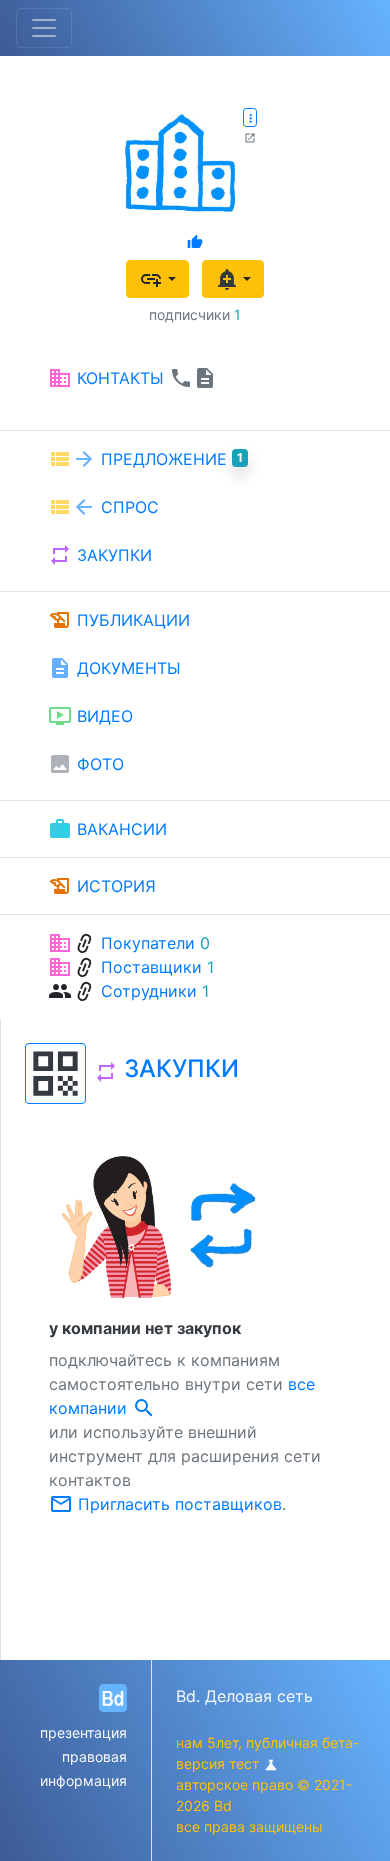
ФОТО (86, 764)
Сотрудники (149, 991)
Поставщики (151, 967)
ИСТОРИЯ (102, 886)
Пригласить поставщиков (165, 1504)
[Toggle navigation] (44, 28)
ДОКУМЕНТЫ (114, 668)
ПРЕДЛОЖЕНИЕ (145, 459)
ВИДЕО (90, 716)
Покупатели (148, 943)
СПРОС (103, 507)
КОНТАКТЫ (132, 378)
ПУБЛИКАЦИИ (119, 620)
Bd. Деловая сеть (244, 1696)
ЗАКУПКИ (100, 555)
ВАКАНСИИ (107, 829)
